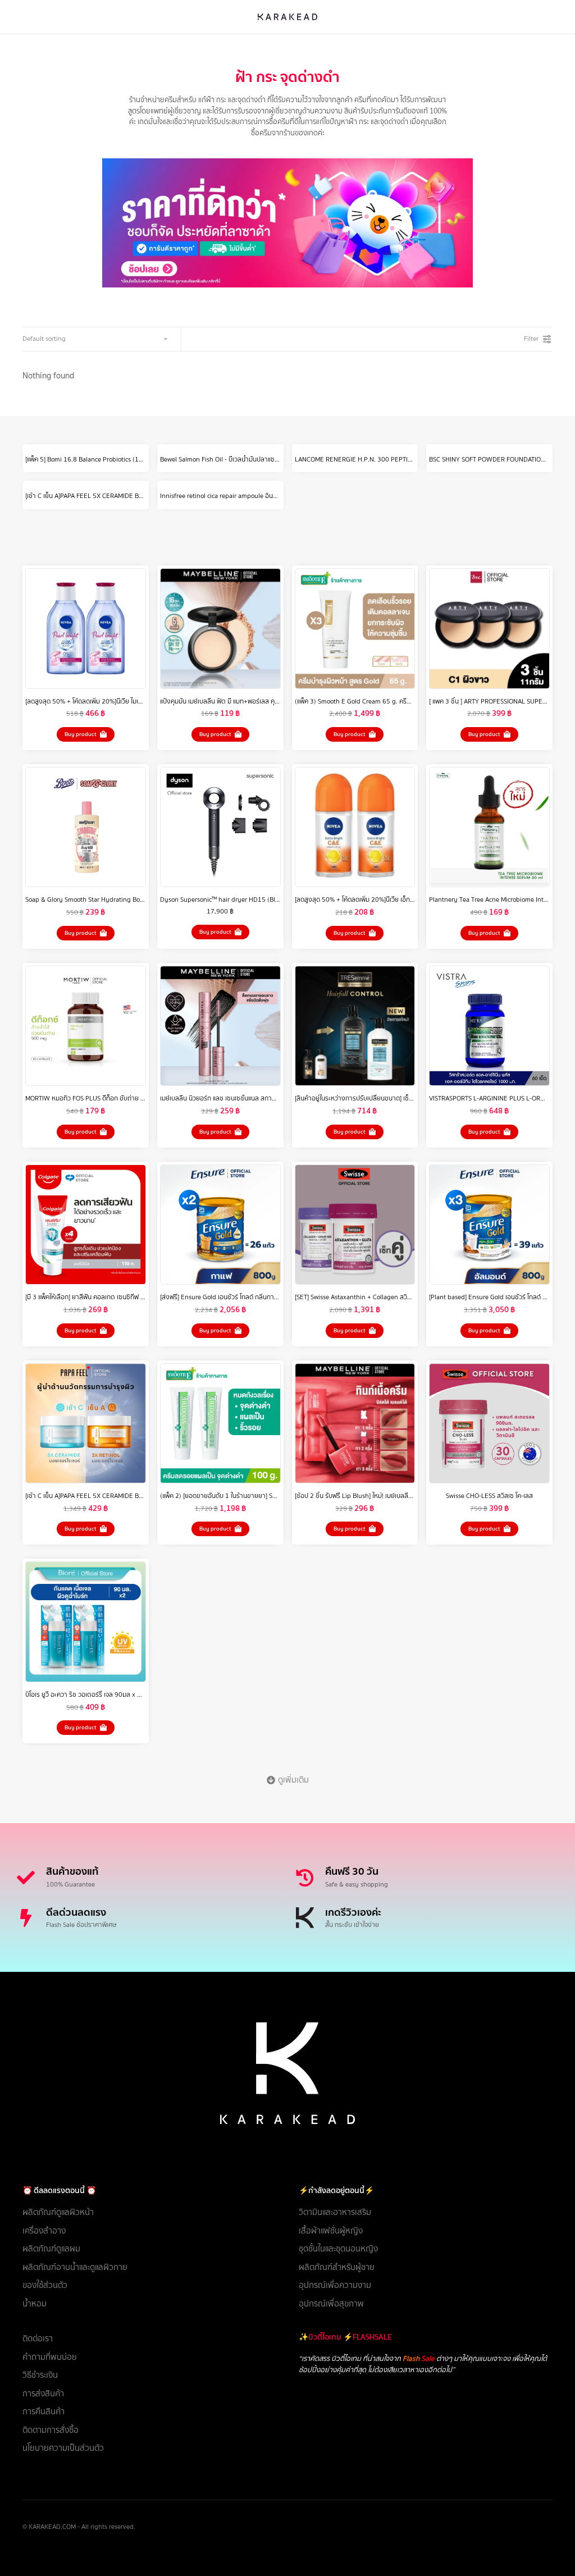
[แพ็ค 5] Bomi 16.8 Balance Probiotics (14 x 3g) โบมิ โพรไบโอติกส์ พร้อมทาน (130, 459)
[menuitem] (149, 2212)
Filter (531, 339)
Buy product (81, 734)
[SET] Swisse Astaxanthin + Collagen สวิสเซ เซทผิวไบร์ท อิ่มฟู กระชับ (388, 1297)
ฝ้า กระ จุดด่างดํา (287, 77)
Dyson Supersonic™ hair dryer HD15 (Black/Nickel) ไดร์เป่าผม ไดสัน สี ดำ (262, 899)
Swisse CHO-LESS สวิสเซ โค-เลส (489, 1496)
